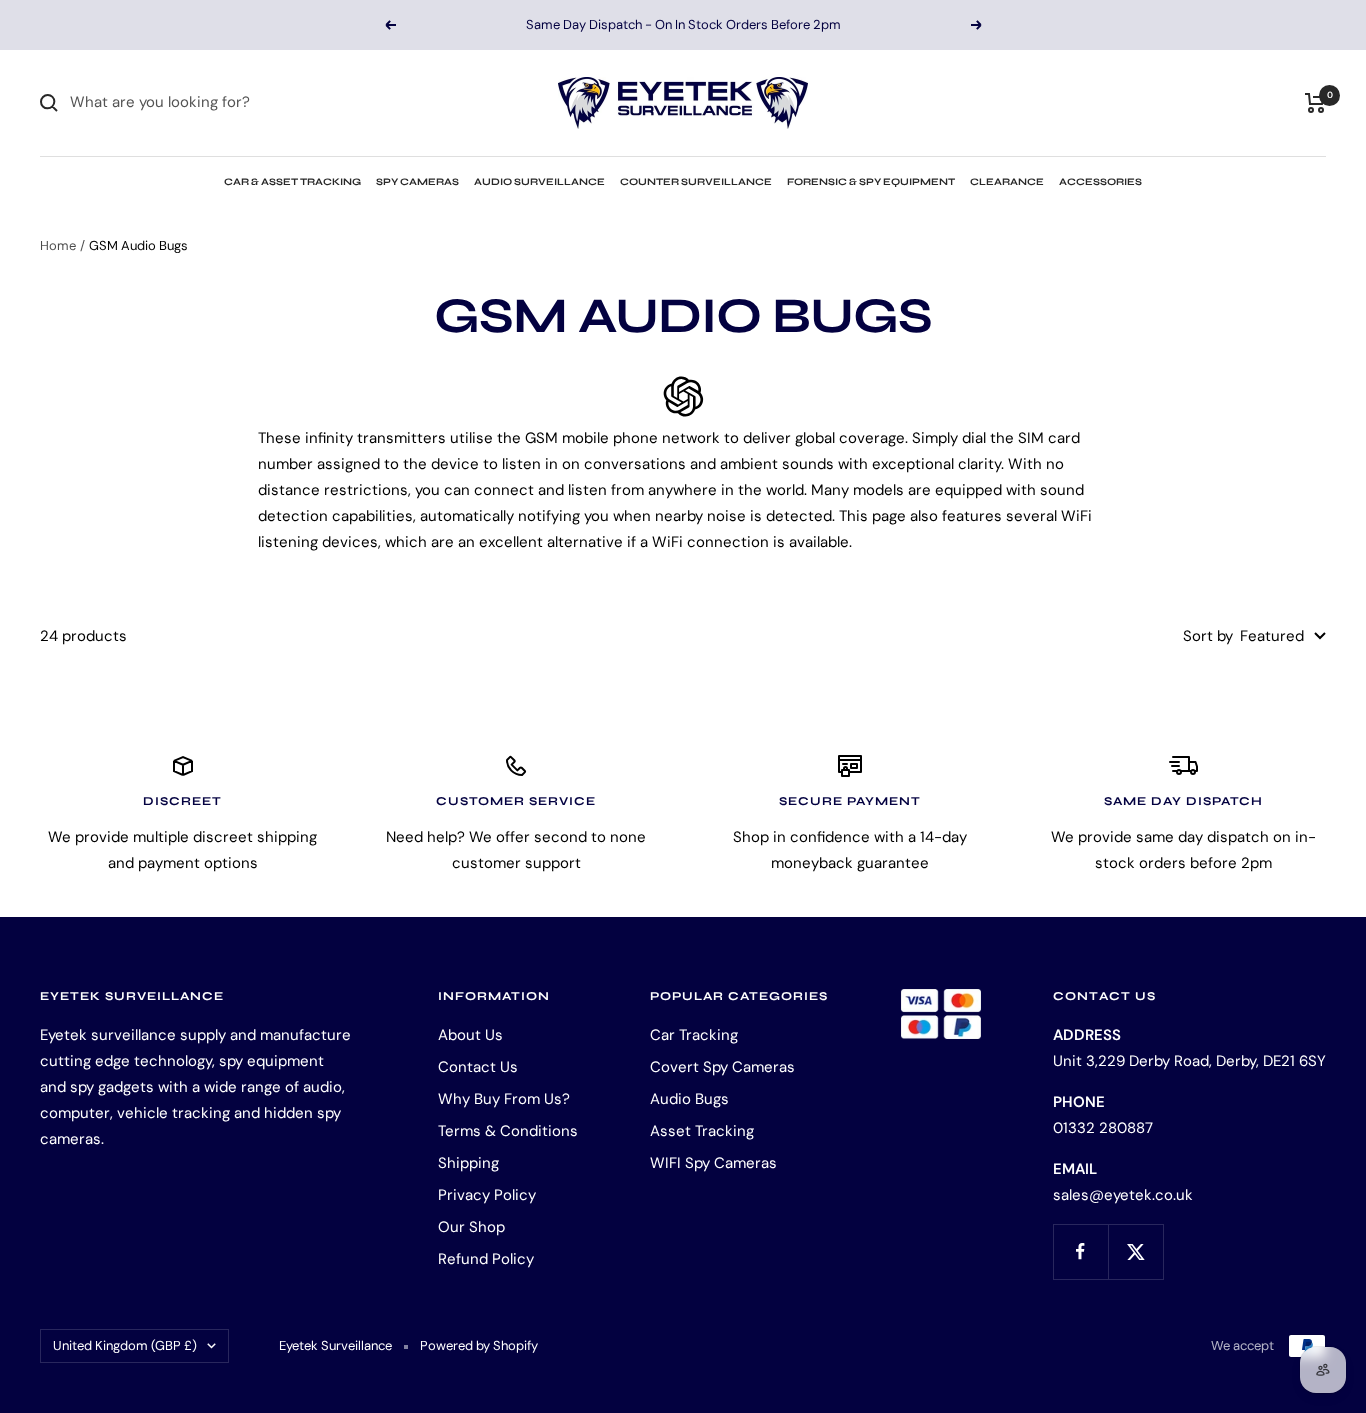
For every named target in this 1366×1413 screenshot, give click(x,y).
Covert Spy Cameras (722, 1067)
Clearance (1007, 182)
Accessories (1100, 182)
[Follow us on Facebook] (1080, 1251)
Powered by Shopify (479, 1345)
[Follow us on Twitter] (1135, 1251)
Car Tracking (694, 1035)
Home (58, 245)
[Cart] (1315, 103)
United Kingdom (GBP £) (125, 1345)
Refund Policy (486, 1259)
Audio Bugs (689, 1099)
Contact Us (478, 1067)
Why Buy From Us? (504, 1099)
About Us (470, 1035)
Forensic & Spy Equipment (871, 182)
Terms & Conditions (508, 1131)
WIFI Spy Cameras (713, 1163)
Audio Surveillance (539, 182)
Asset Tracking (702, 1131)
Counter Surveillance (696, 182)
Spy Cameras (417, 182)
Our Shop (471, 1227)
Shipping (468, 1163)
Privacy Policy (487, 1195)
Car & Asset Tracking (292, 182)
